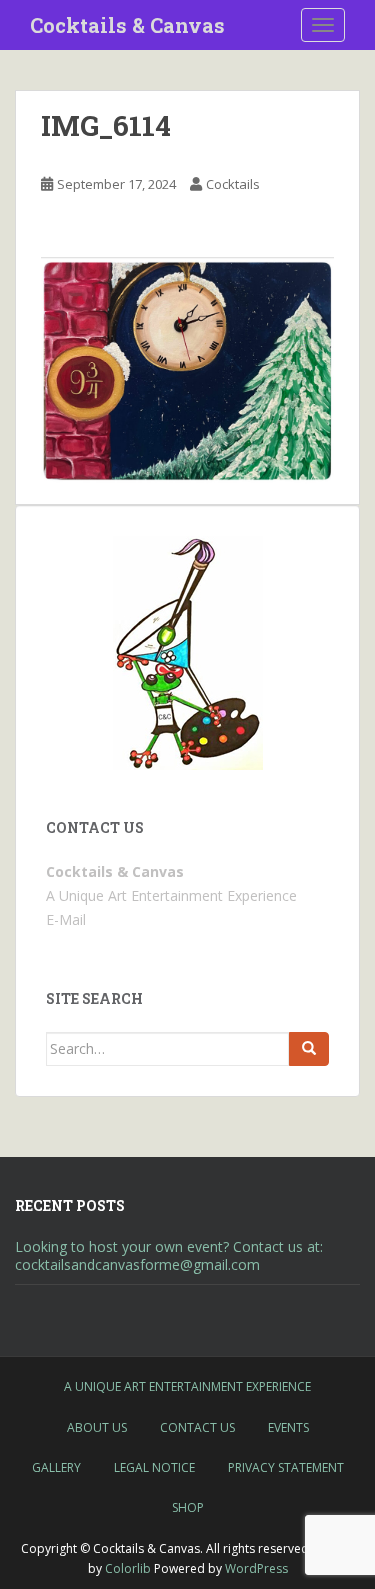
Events (288, 1427)
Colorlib (128, 1568)
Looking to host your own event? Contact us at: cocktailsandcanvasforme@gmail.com (169, 1255)
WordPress (256, 1568)
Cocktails (233, 184)
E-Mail (66, 919)
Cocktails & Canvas (127, 25)
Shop (188, 1507)
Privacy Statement (286, 1467)
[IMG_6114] (187, 368)
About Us (97, 1427)
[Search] (309, 1049)
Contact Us (197, 1427)
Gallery (56, 1467)
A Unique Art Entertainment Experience (187, 1386)
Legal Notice (154, 1467)
